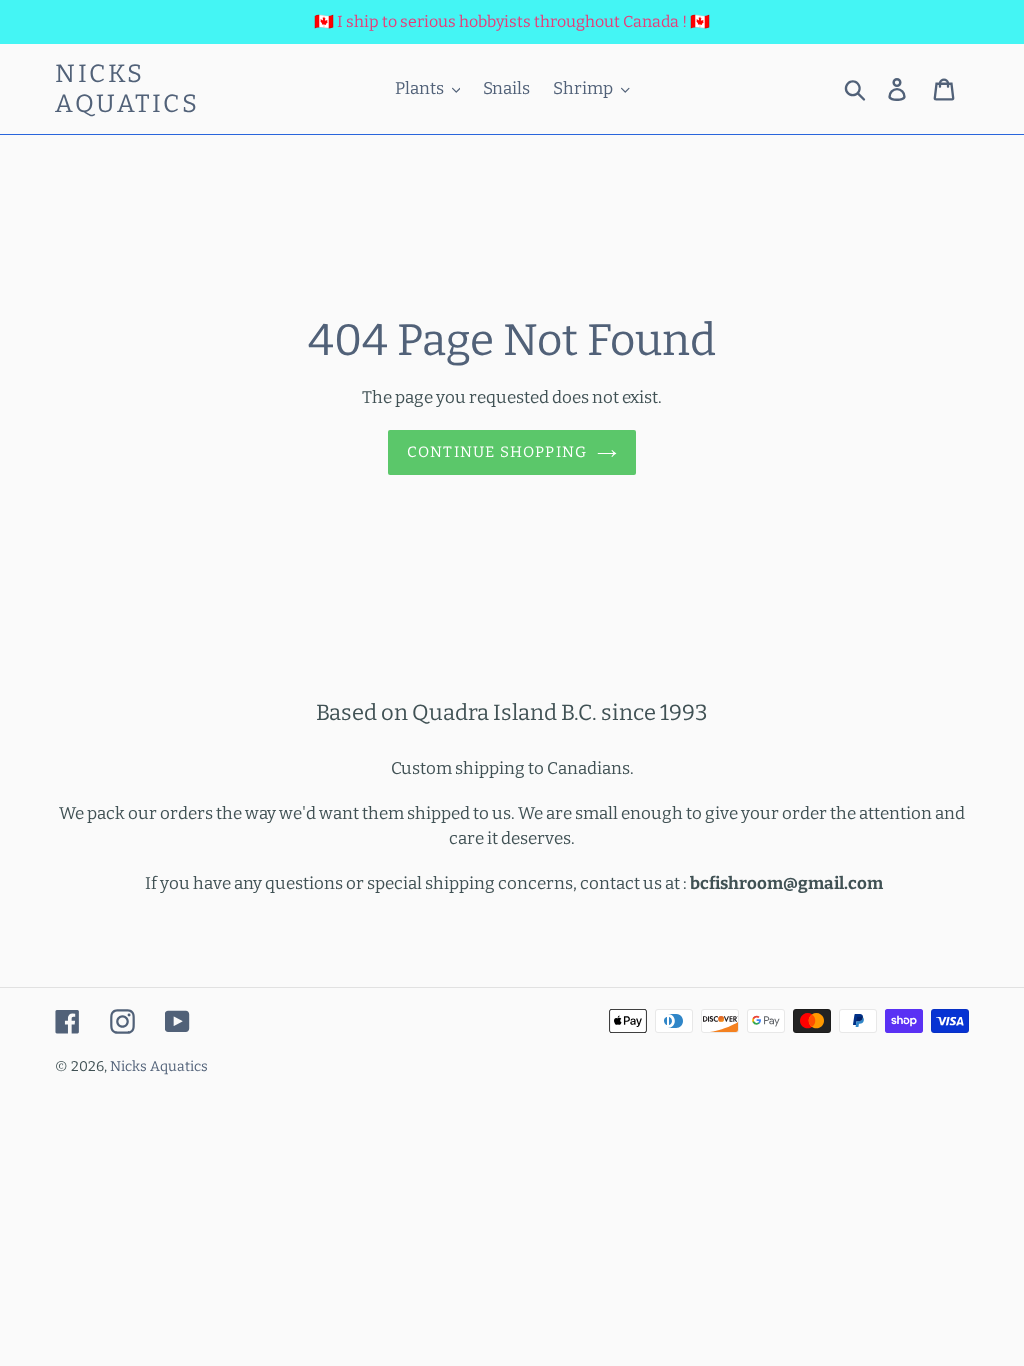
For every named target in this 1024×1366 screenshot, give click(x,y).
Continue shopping (497, 452)
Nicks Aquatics (127, 89)
